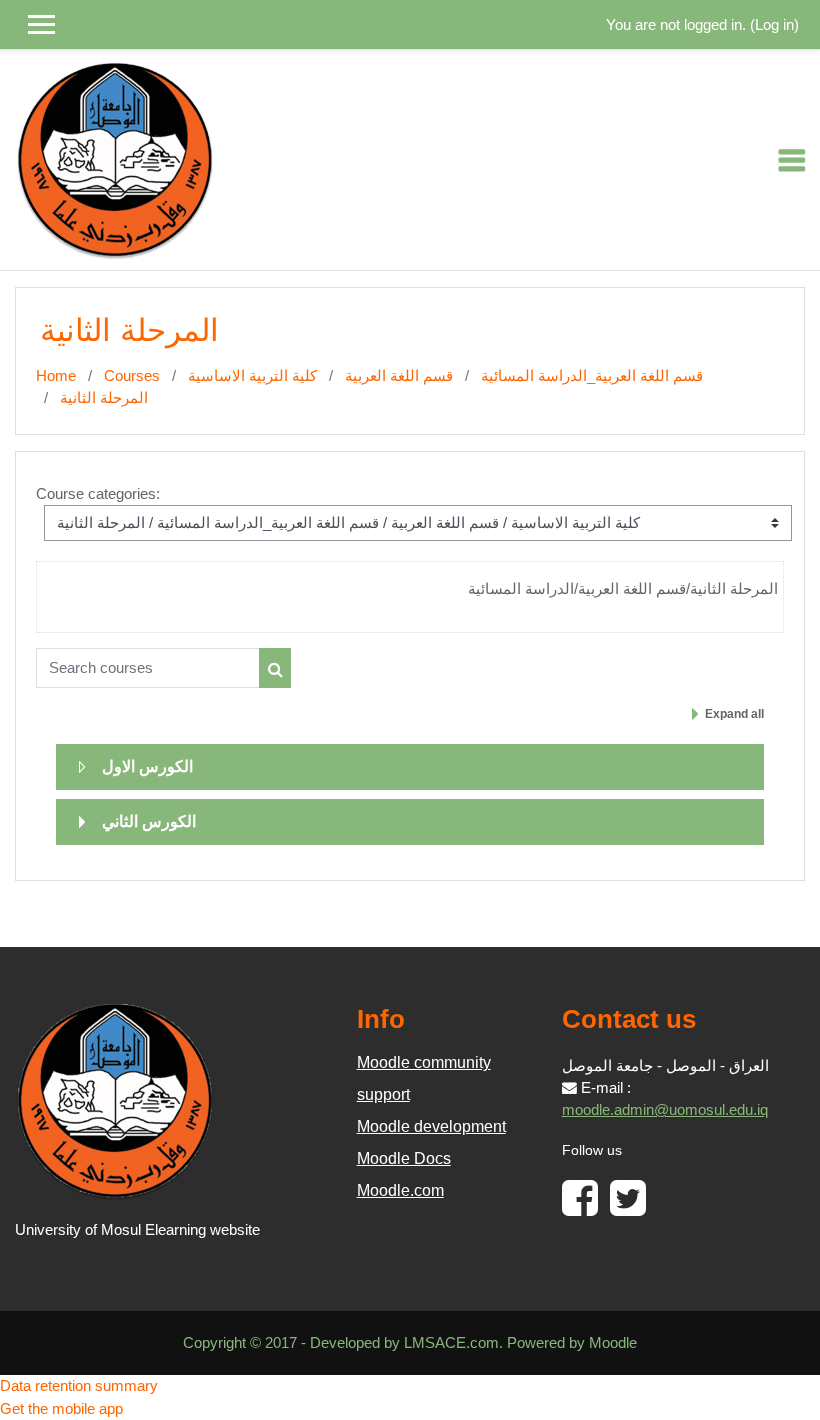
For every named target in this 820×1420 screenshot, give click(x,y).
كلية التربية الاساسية (252, 376)
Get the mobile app (61, 1409)
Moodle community (424, 1062)
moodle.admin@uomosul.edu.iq (665, 1110)
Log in (774, 25)
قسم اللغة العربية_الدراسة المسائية (592, 376)
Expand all (734, 714)
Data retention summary (79, 1386)
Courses (132, 376)
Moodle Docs (404, 1158)
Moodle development (431, 1126)
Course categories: (98, 494)
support (383, 1094)
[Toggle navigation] (792, 160)
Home (56, 376)
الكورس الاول (147, 766)
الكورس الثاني (149, 821)
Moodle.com (400, 1190)
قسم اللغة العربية (399, 376)
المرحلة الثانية (104, 398)
